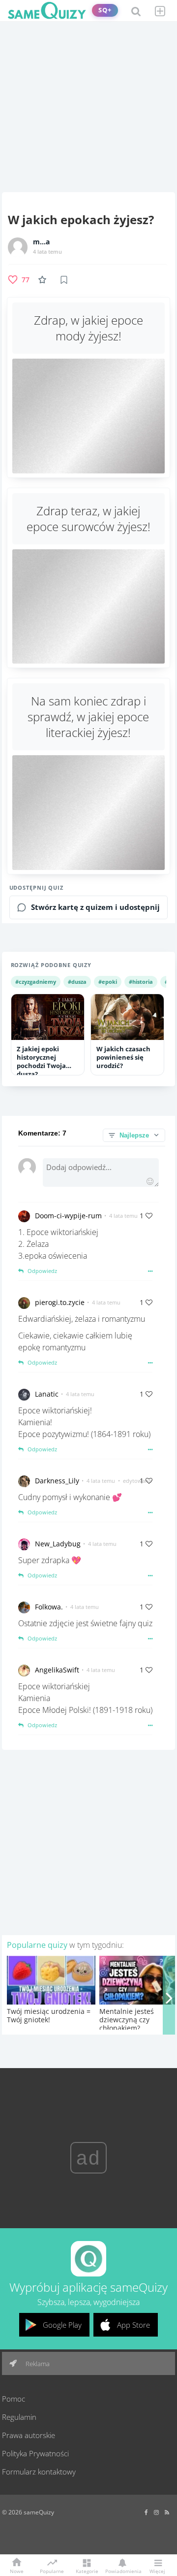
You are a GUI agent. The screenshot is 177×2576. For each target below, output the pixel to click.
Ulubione (44, 280)
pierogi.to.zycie (60, 1302)
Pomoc (14, 2399)
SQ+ (105, 10)
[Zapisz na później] (64, 280)
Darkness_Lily (57, 1481)
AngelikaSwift (57, 1670)
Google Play (62, 2325)
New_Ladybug (58, 1544)
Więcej (157, 2571)
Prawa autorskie (29, 2435)
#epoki (108, 982)
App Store (133, 2325)
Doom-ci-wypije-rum (68, 1216)
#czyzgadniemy (36, 982)
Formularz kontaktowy (39, 2472)
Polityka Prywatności (35, 2453)
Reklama (37, 2364)
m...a (41, 242)
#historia (141, 982)
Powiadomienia (122, 2571)
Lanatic (47, 1394)
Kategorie (87, 2571)
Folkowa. (49, 1607)
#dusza (77, 982)
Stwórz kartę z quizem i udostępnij (95, 907)
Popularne (52, 2571)
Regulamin (19, 2417)
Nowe (17, 2571)
